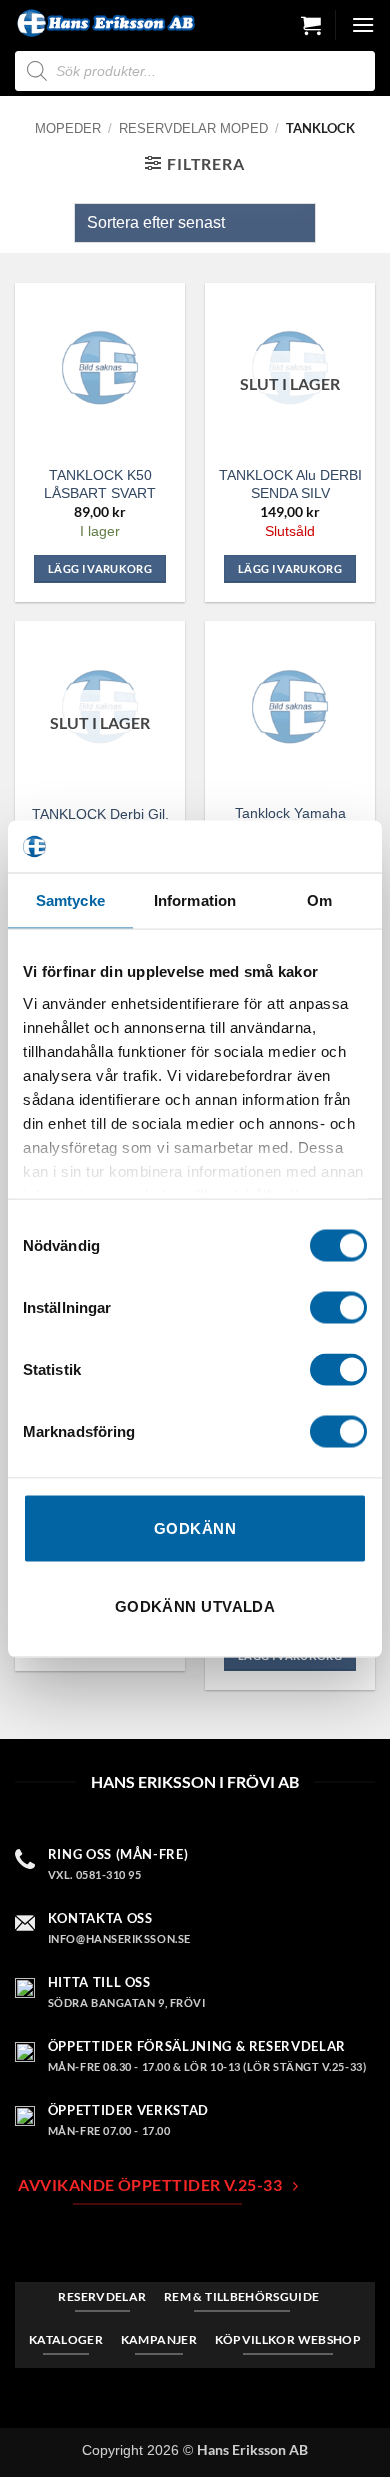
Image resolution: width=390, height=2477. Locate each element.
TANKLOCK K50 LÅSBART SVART (100, 484)
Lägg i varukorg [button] (100, 568)
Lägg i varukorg (290, 568)
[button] (311, 25)
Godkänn (195, 1528)
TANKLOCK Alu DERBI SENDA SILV (290, 484)
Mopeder (68, 128)
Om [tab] (319, 900)
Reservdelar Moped (193, 128)
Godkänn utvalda (195, 1605)
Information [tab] (195, 900)
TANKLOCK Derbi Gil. (100, 814)
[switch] (338, 1308)
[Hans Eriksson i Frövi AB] (105, 23)
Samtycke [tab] (70, 900)
